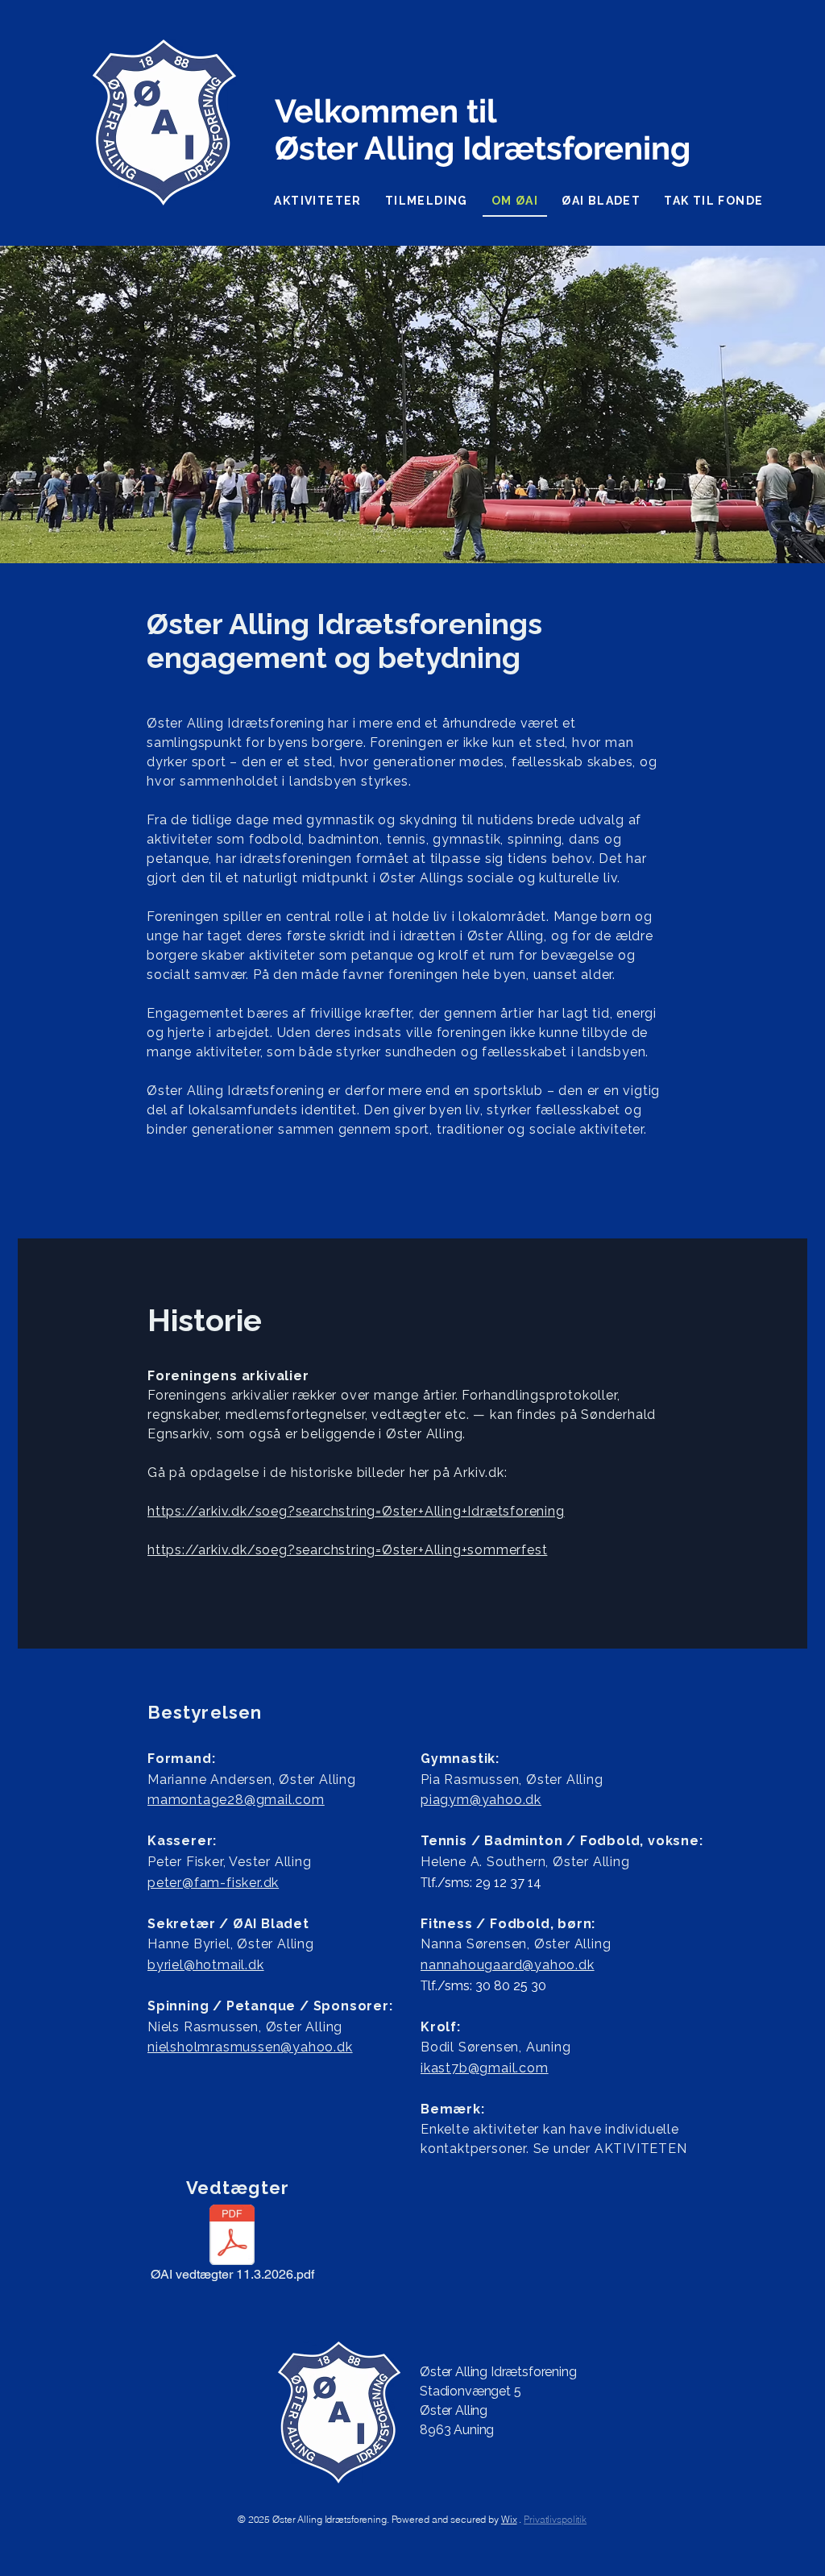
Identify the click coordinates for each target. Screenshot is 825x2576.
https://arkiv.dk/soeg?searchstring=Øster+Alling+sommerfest (347, 1550)
